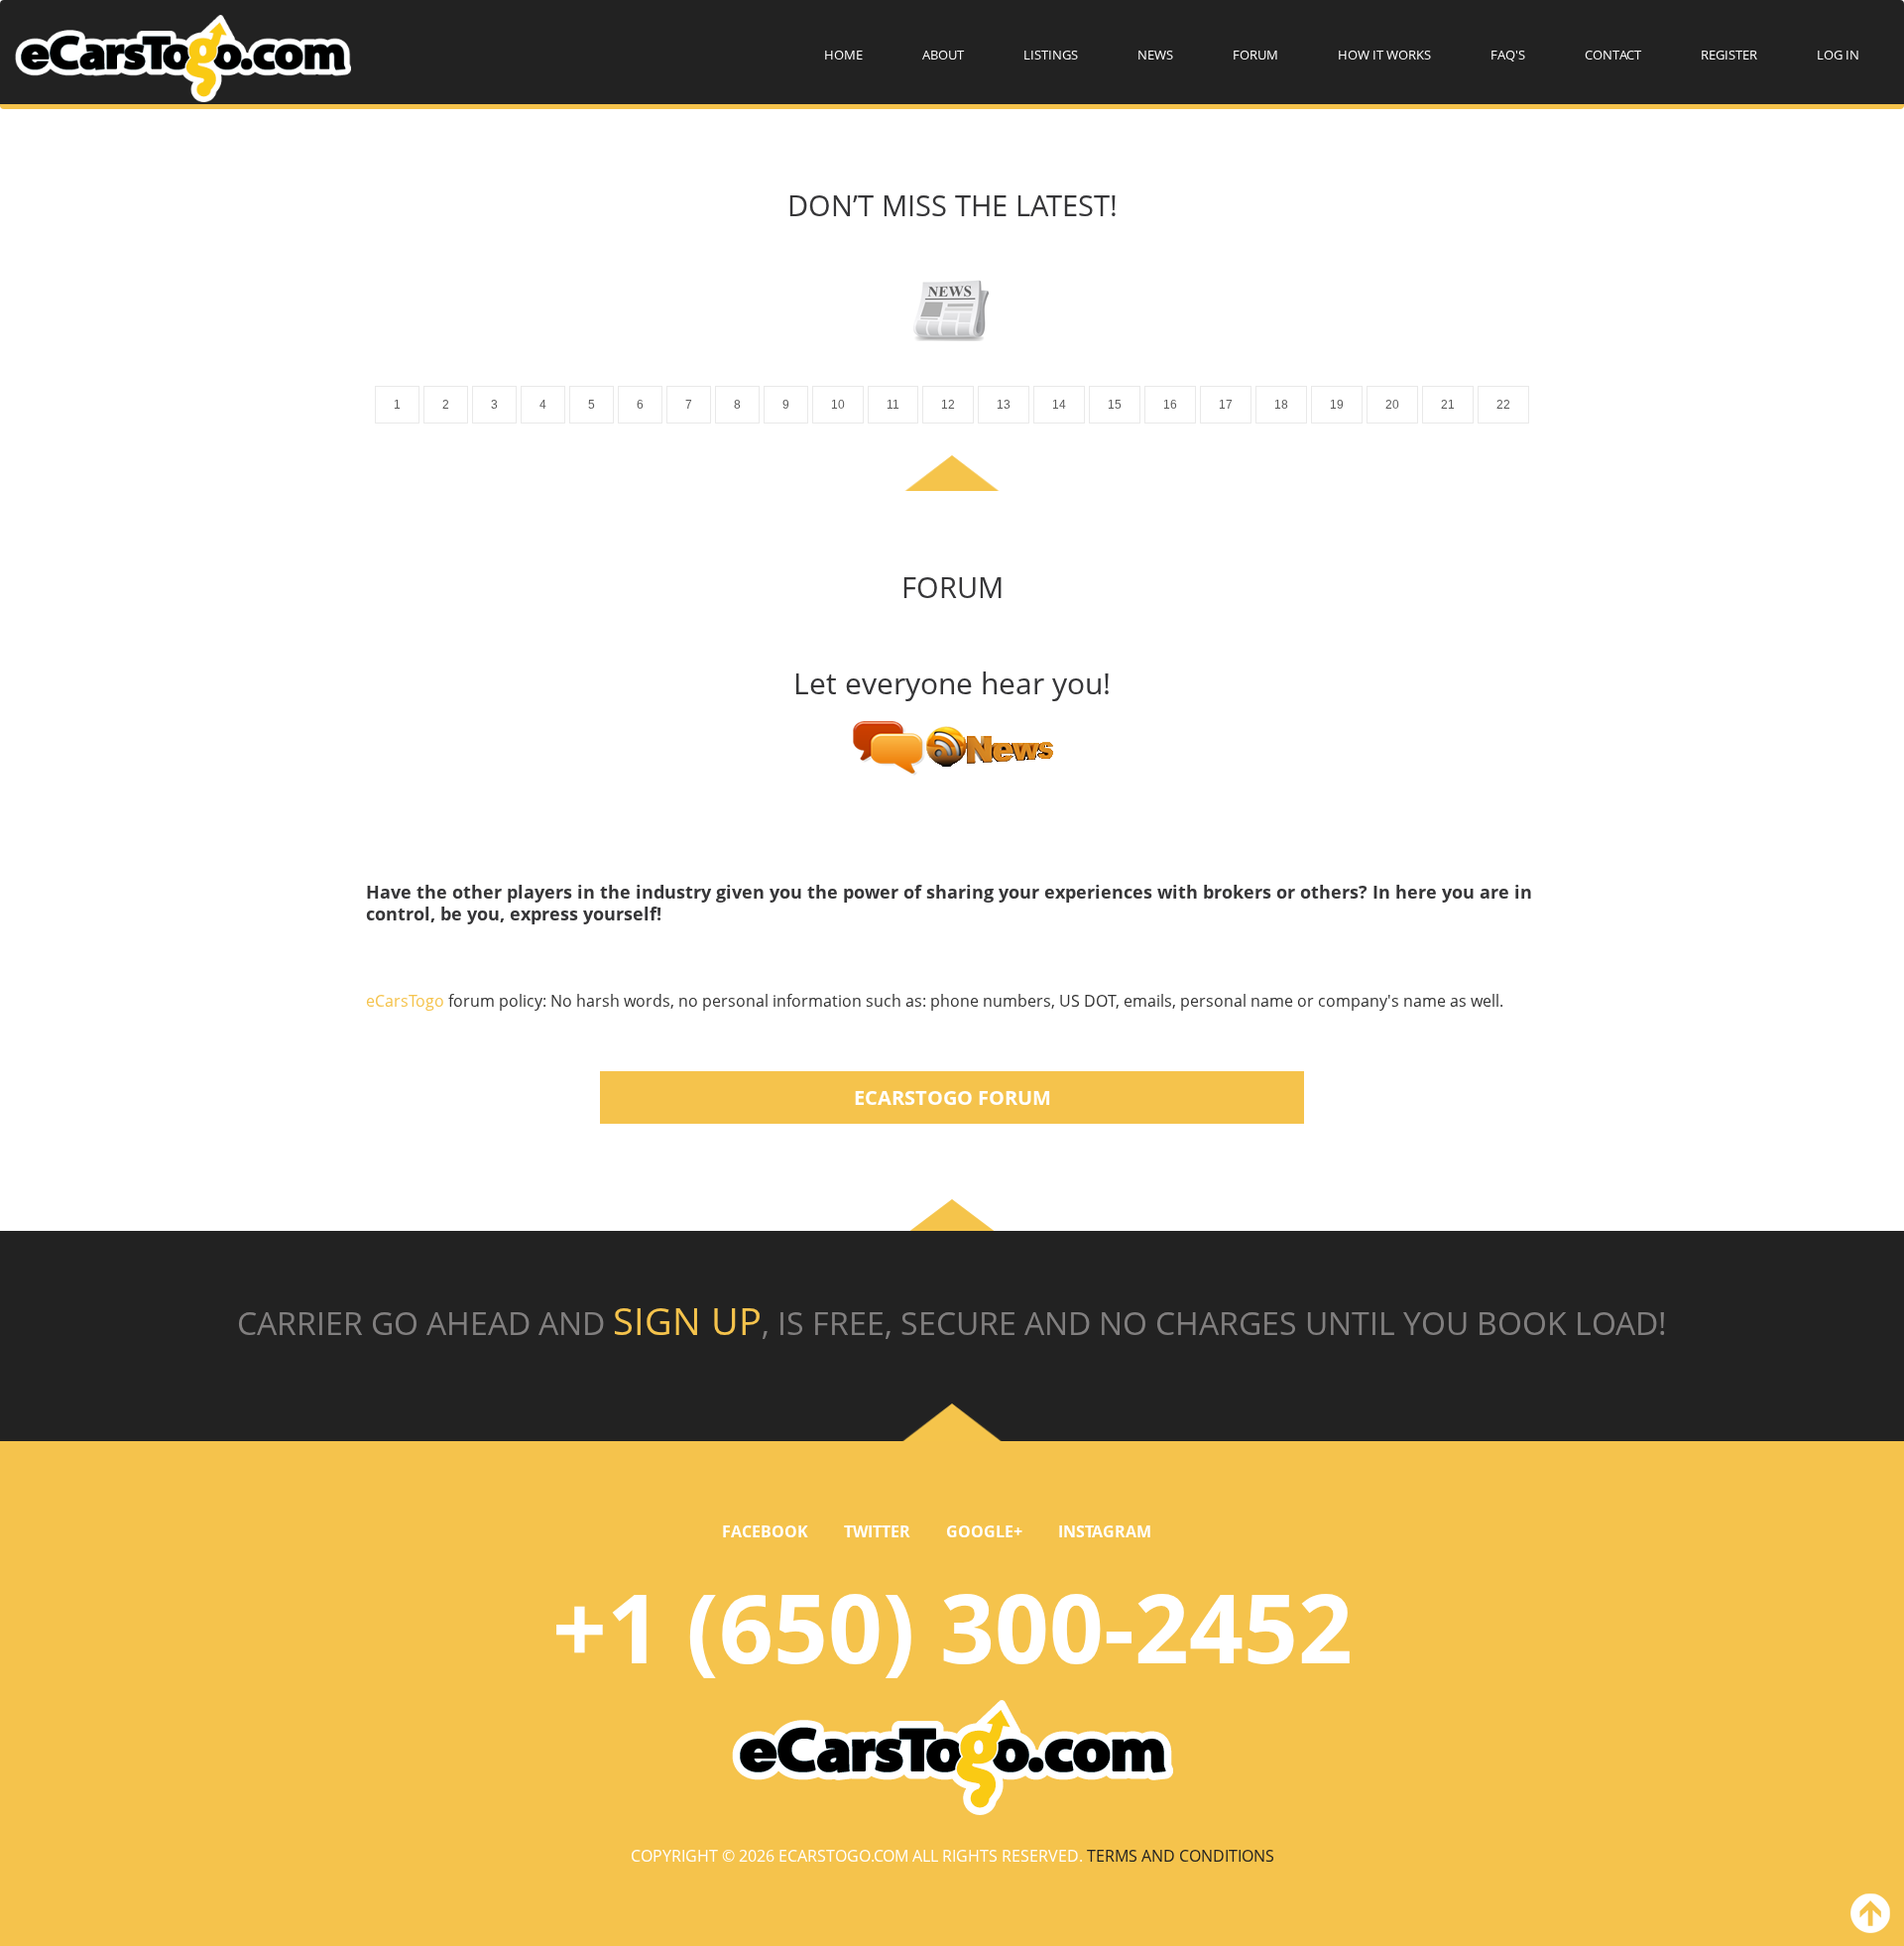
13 (1004, 405)
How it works (1384, 55)
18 (1281, 405)
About (943, 55)
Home (843, 55)
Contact (1613, 55)
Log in (1838, 55)
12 (948, 405)
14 (1059, 405)
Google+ (984, 1531)
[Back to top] (1866, 1917)
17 (1226, 405)
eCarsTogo (407, 1001)
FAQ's (1508, 55)
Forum (1255, 55)
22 (1503, 405)
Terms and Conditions (1181, 1856)
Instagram (1105, 1531)
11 (893, 405)
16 (1170, 405)
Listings (1051, 55)
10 (838, 405)
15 (1115, 405)
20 (1392, 405)
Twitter (877, 1531)
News (1155, 55)
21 (1448, 405)
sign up (687, 1320)
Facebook (765, 1531)
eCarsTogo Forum (952, 1097)
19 (1337, 405)
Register (1729, 55)
